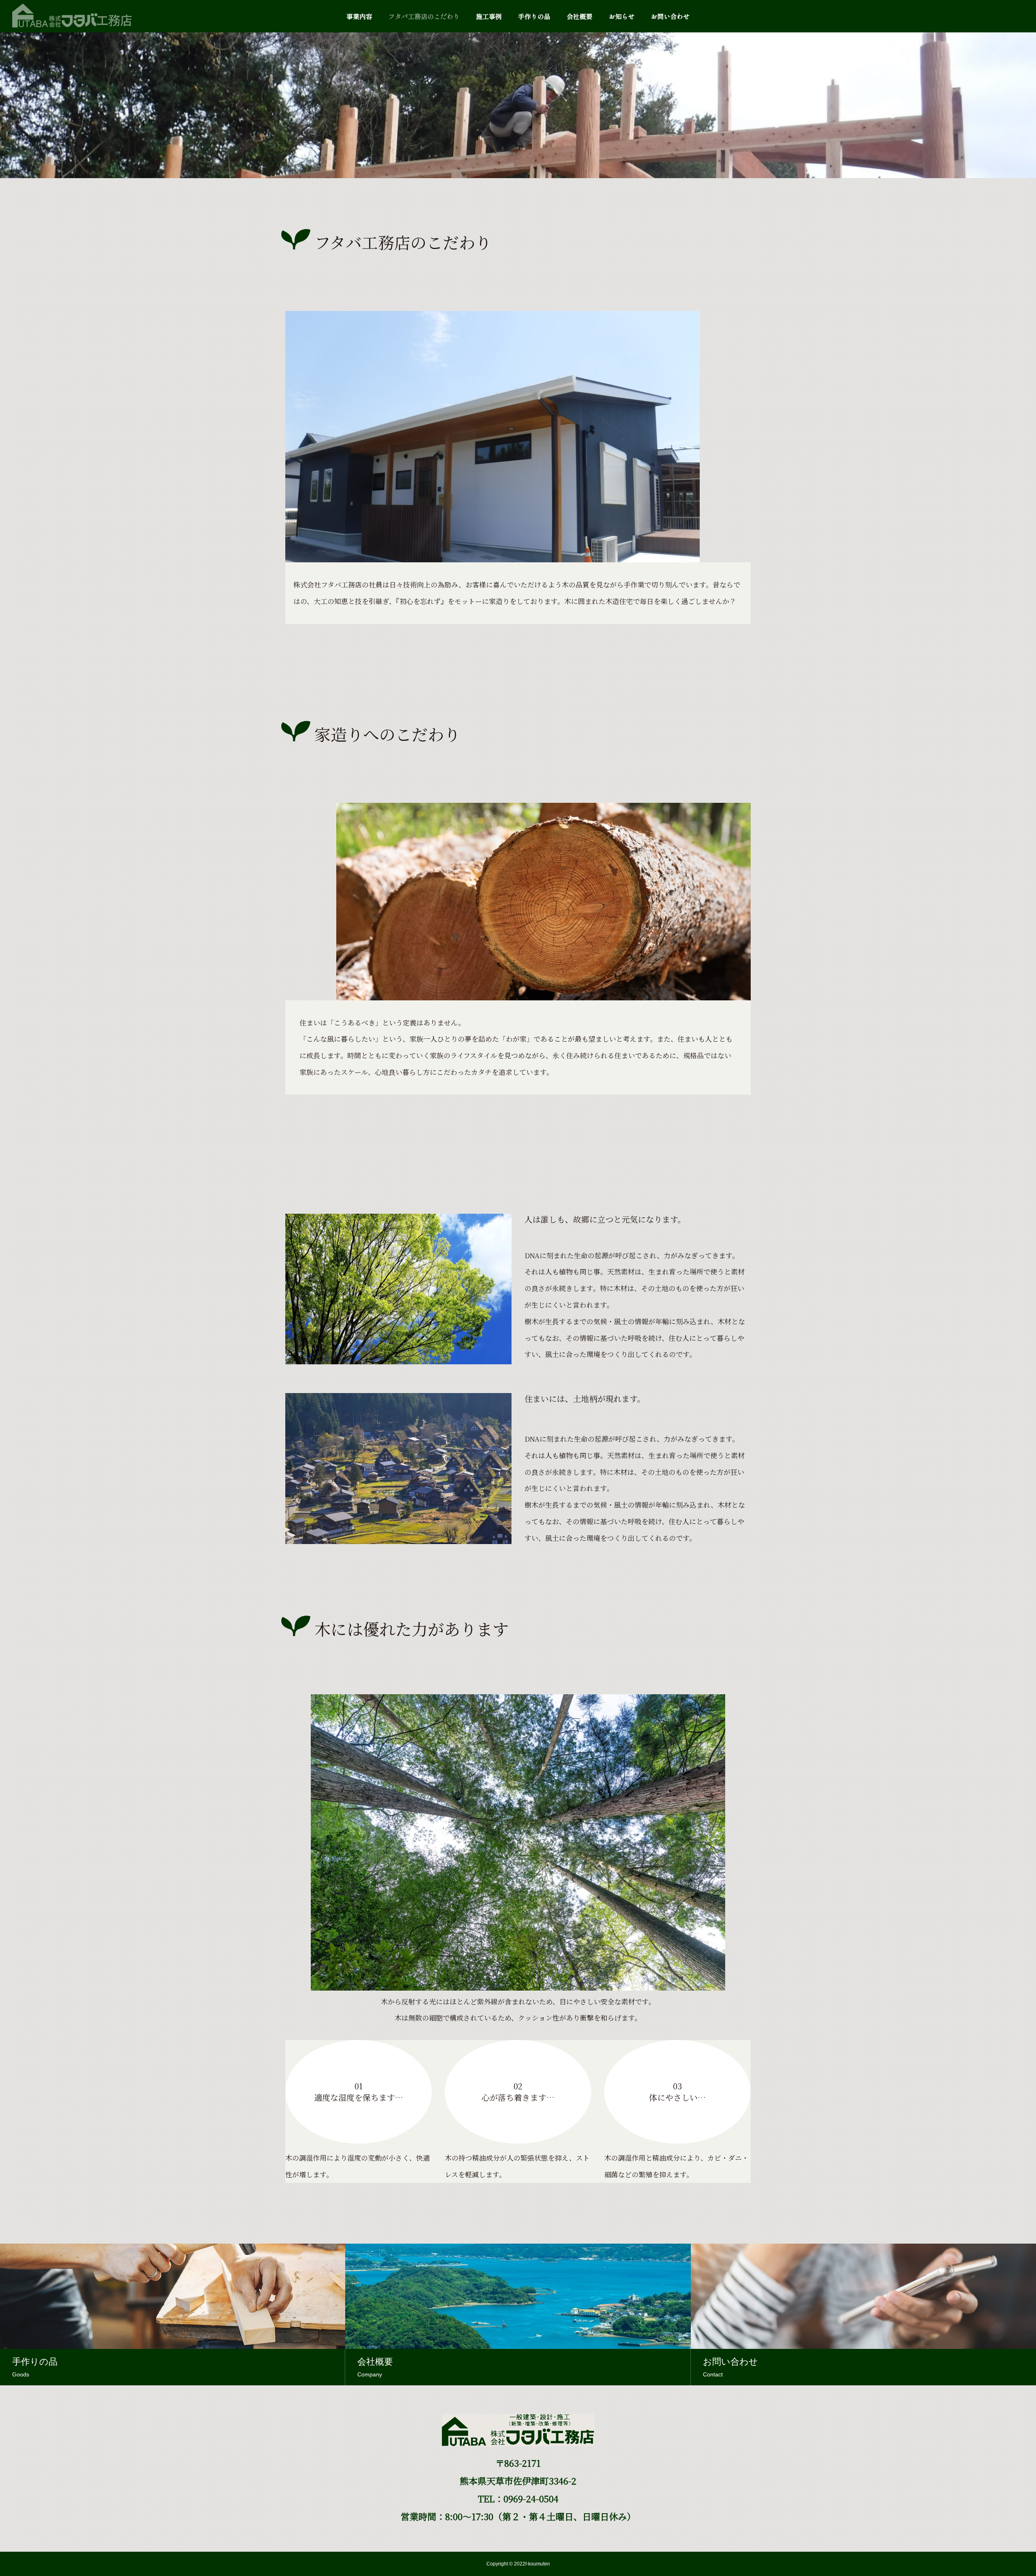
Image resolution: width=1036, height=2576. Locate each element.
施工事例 (489, 16)
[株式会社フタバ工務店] (72, 16)
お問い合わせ (670, 16)
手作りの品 (534, 16)
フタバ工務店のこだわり (424, 16)
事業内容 (359, 16)
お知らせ (622, 16)
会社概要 (580, 16)
